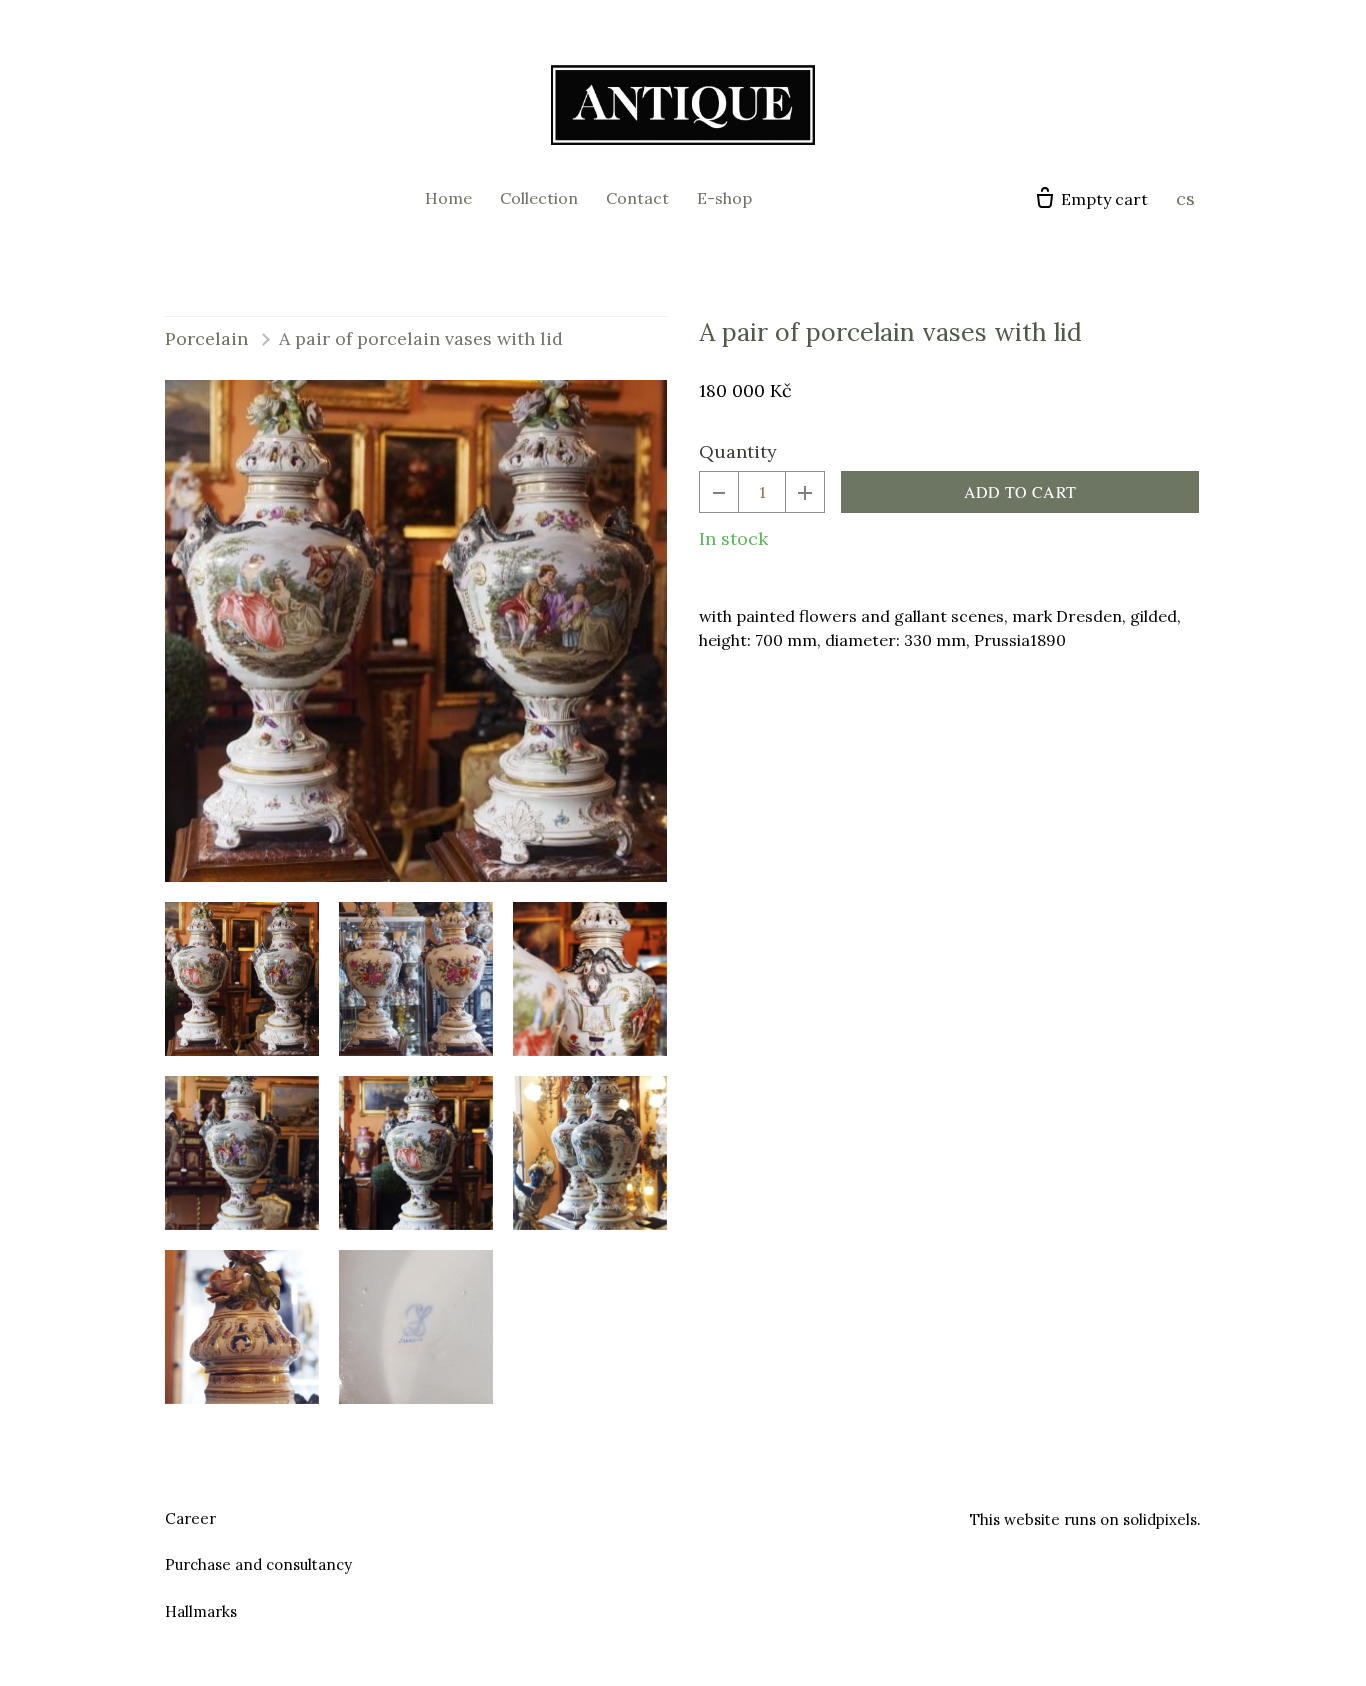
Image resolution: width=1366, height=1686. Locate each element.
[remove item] (719, 492)
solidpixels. (1162, 1519)
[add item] (805, 492)
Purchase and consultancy (258, 1564)
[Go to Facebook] (659, 1516)
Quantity (738, 451)
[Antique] (683, 105)
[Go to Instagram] (707, 1516)
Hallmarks (201, 1611)
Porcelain (206, 338)
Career (190, 1518)
